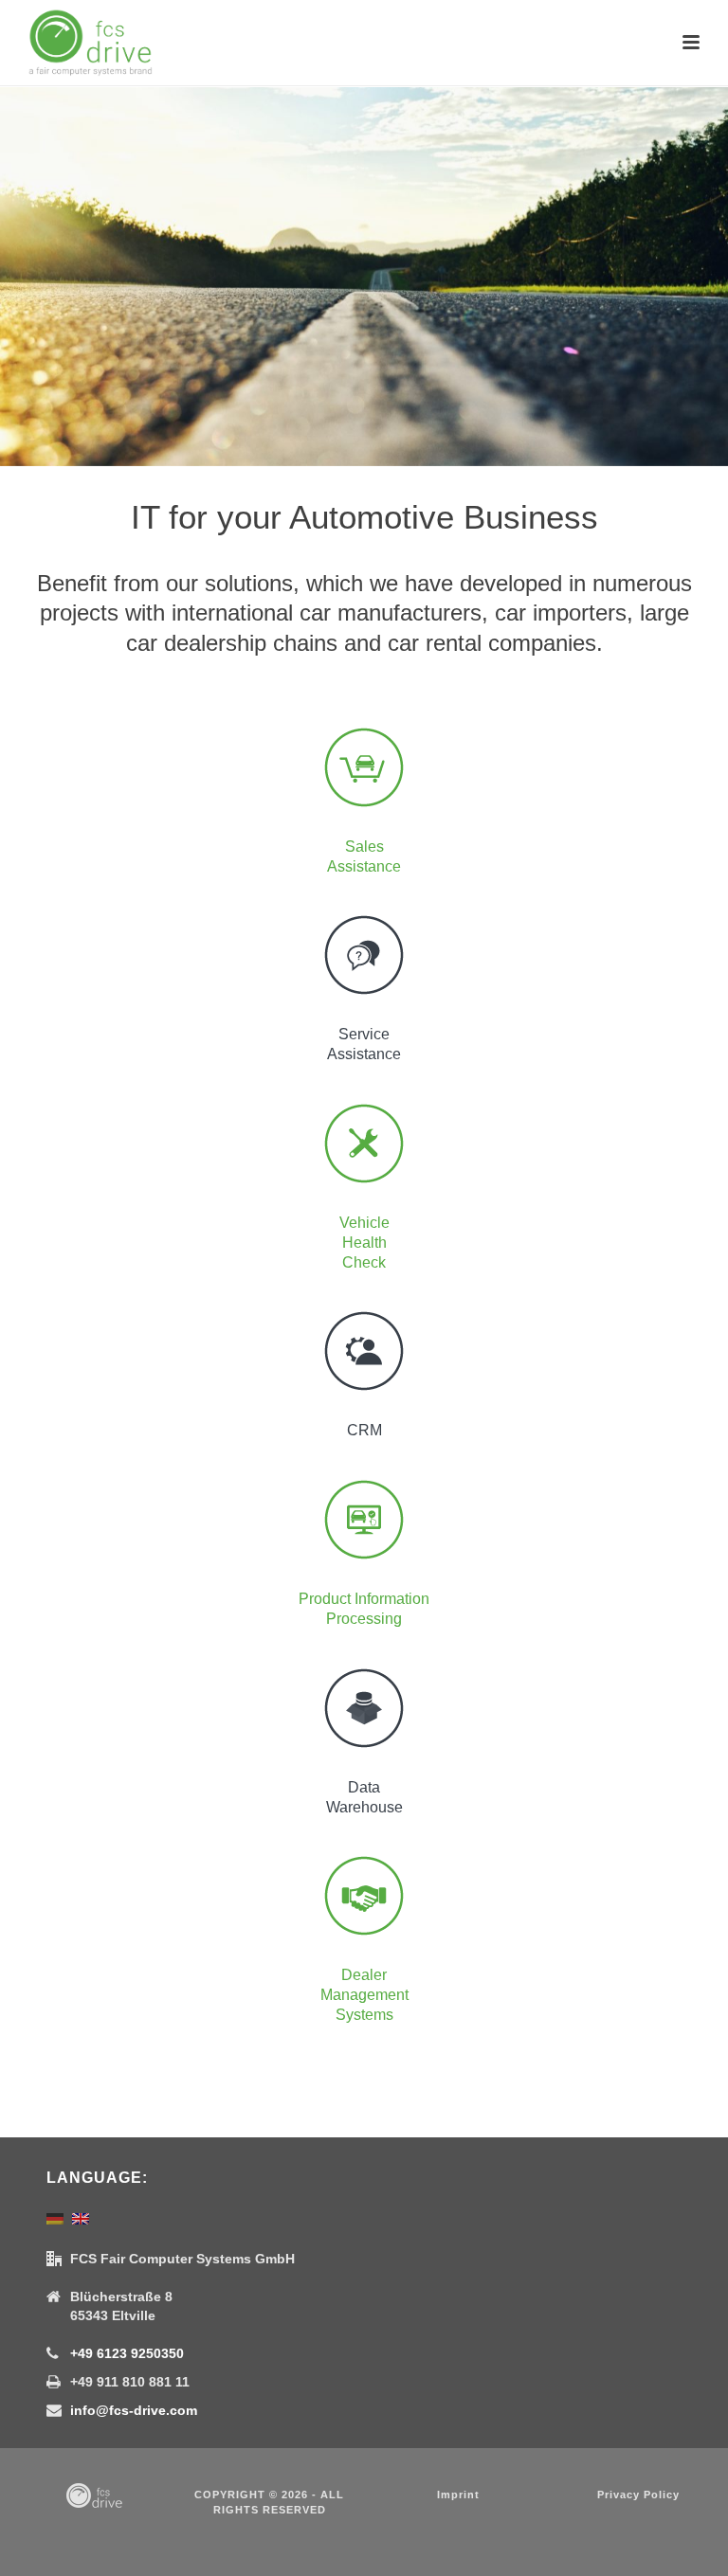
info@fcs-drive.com (134, 2410)
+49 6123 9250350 (127, 2353)
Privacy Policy (638, 2495)
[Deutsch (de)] (55, 2217)
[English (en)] (81, 2217)
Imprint (458, 2495)
